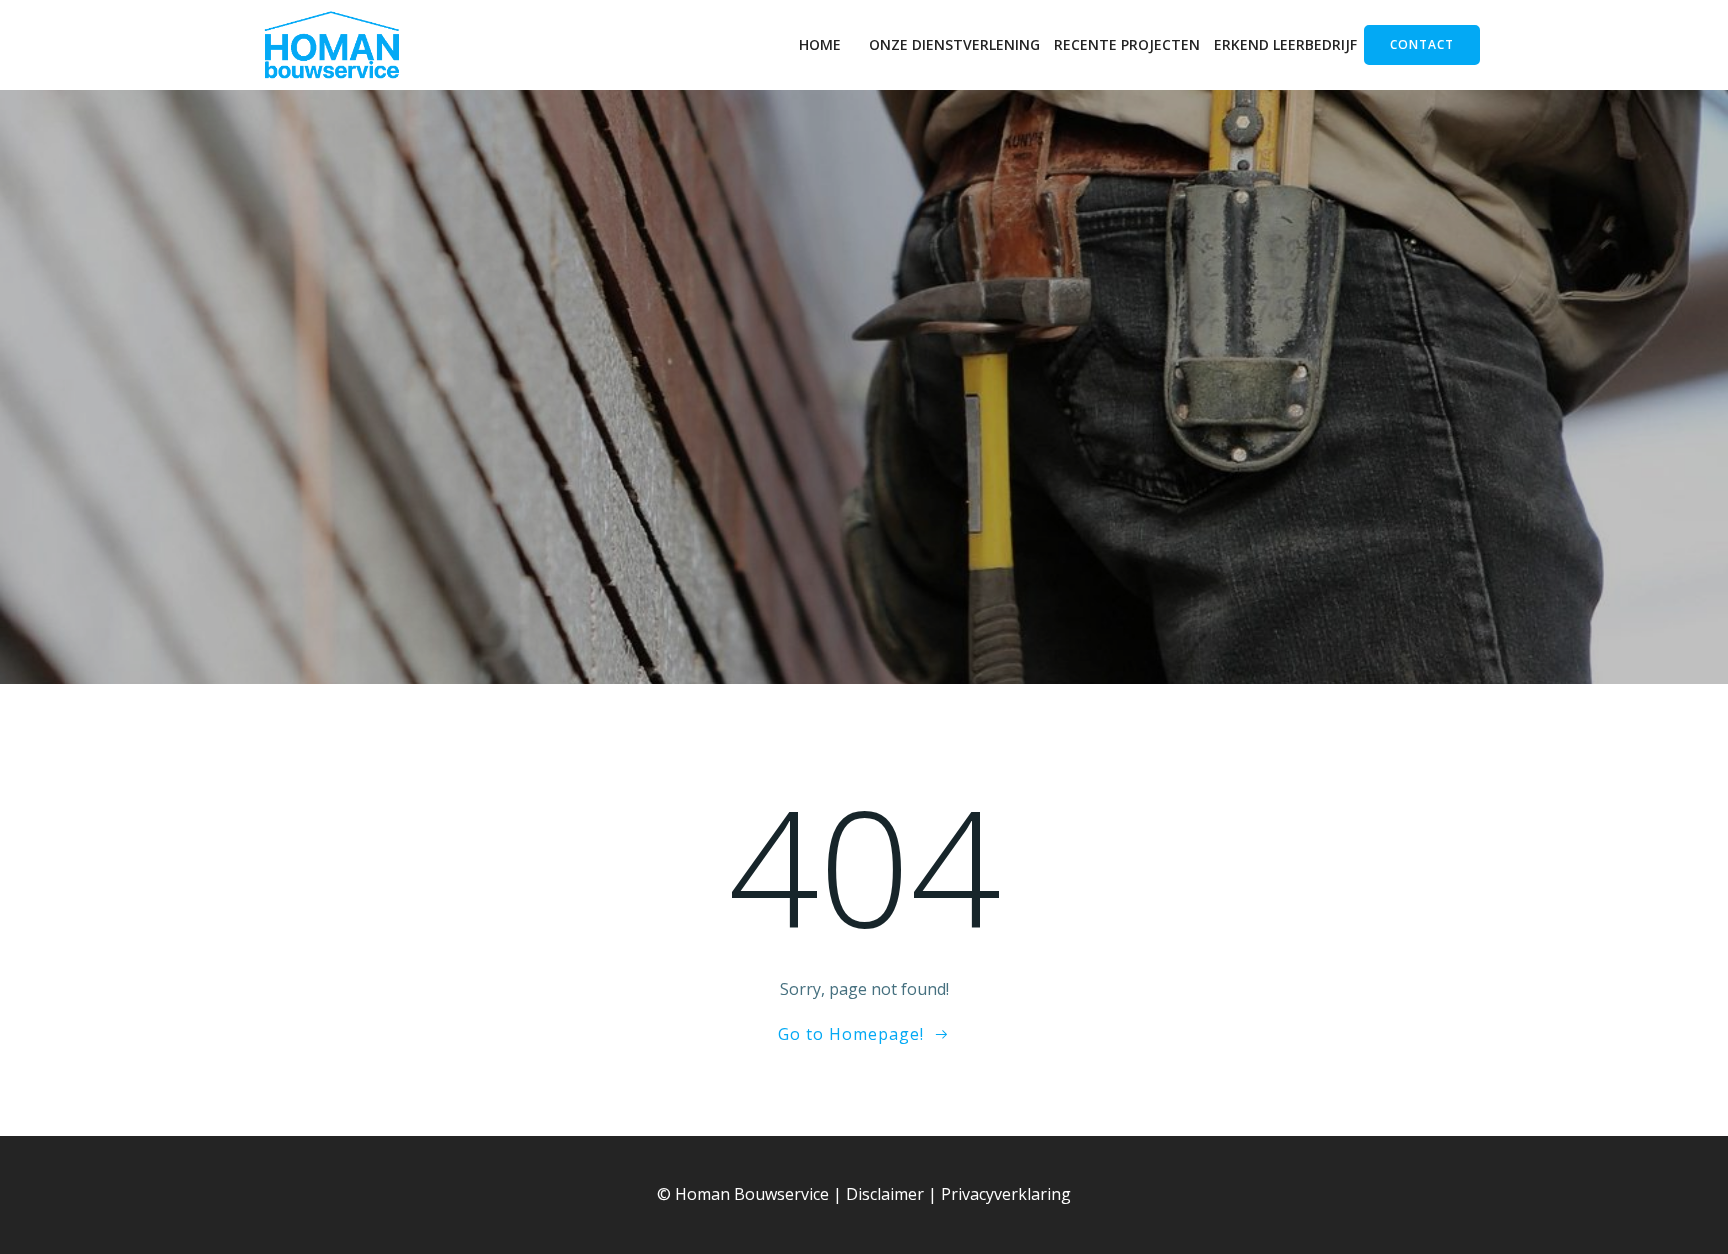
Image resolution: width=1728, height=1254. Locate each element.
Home (820, 44)
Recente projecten (1127, 44)
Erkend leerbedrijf (1285, 44)
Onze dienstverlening (954, 44)
